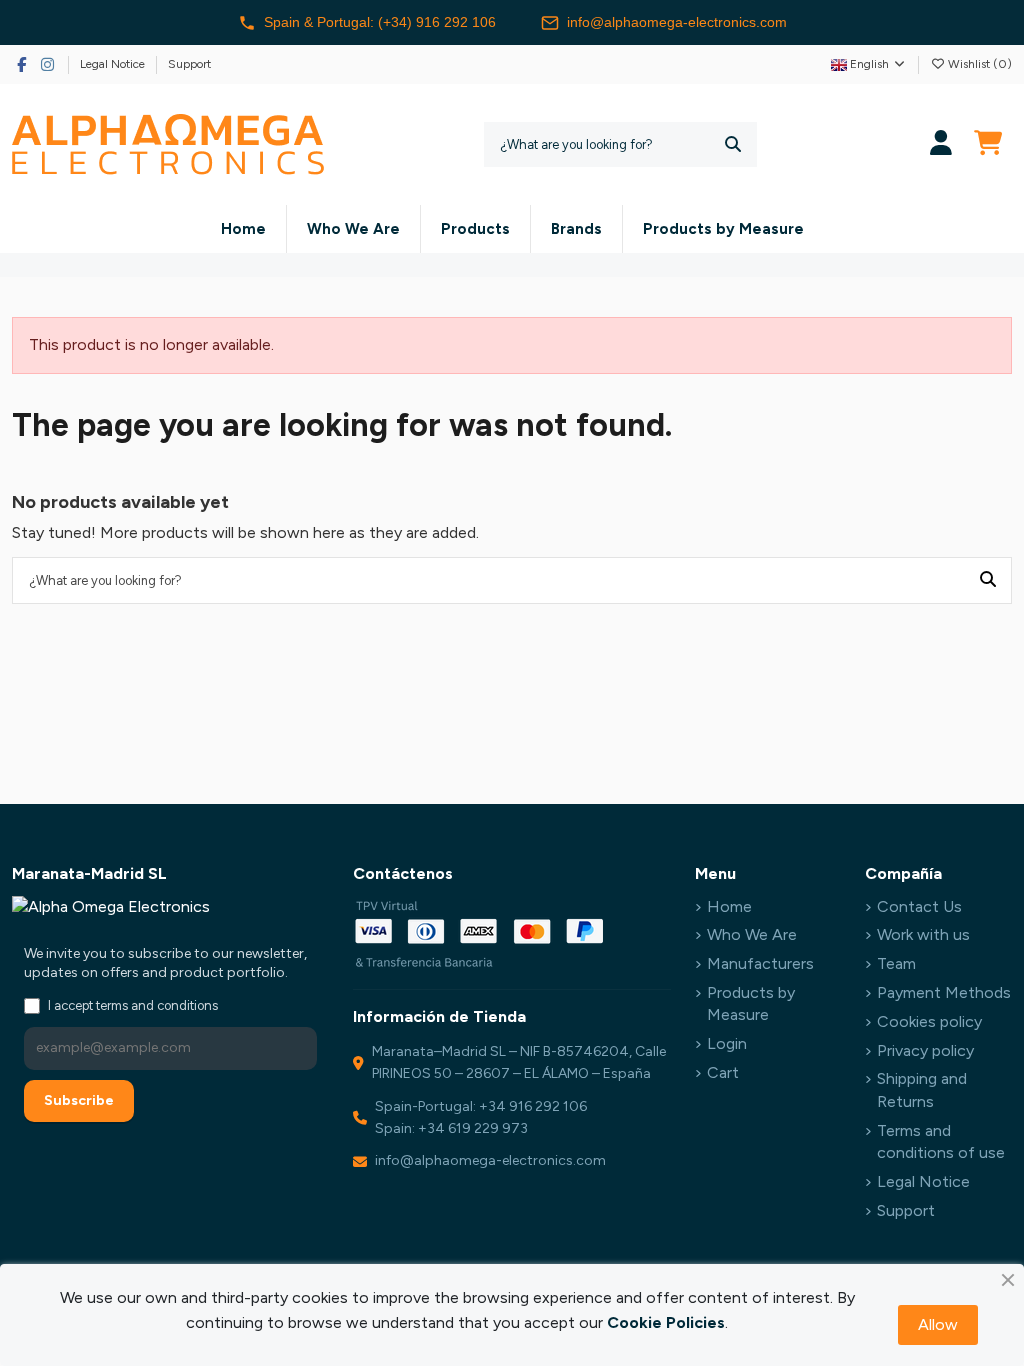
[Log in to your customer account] (941, 144)
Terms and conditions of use (941, 1141)
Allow (938, 1324)
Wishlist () (978, 64)
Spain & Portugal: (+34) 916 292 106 (380, 22)
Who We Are (752, 934)
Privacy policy (925, 1050)
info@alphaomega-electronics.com (677, 22)
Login (727, 1043)
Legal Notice (114, 64)
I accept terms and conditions (133, 1005)
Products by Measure (751, 1003)
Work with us (923, 934)
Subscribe (79, 1100)
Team (896, 963)
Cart (723, 1072)
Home (729, 906)
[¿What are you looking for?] (733, 144)
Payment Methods (944, 992)
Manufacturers (760, 963)
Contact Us (919, 906)
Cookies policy (929, 1021)
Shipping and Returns (922, 1089)
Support (189, 64)
